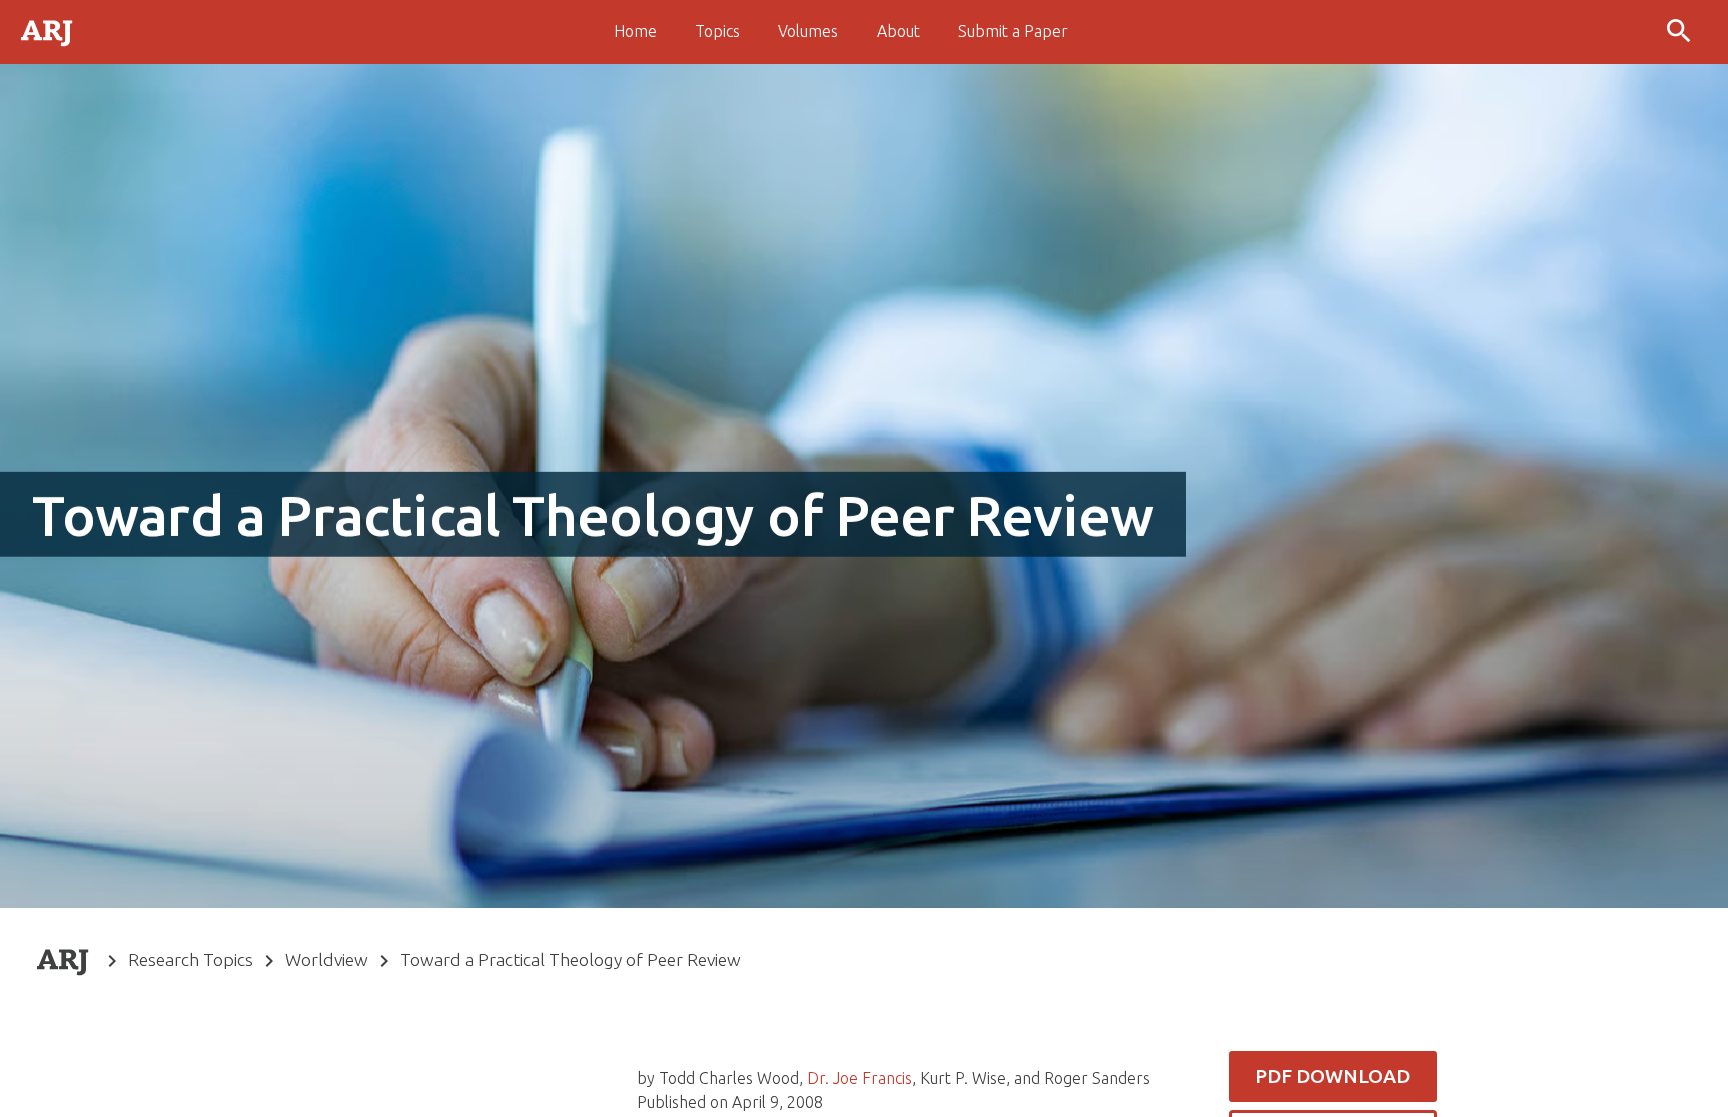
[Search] (1681, 32)
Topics (717, 31)
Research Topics (190, 959)
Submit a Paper (1013, 31)
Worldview (326, 959)
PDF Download (1332, 1076)
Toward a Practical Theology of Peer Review (570, 959)
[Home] (48, 31)
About (898, 31)
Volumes (808, 31)
